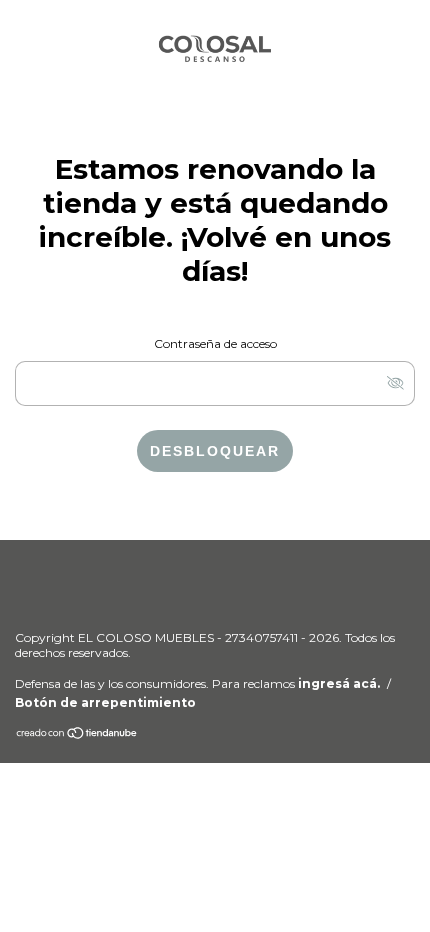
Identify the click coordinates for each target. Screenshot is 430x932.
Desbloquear (215, 451)
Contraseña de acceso (215, 343)
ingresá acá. (339, 683)
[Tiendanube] (77, 735)
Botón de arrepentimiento (105, 702)
